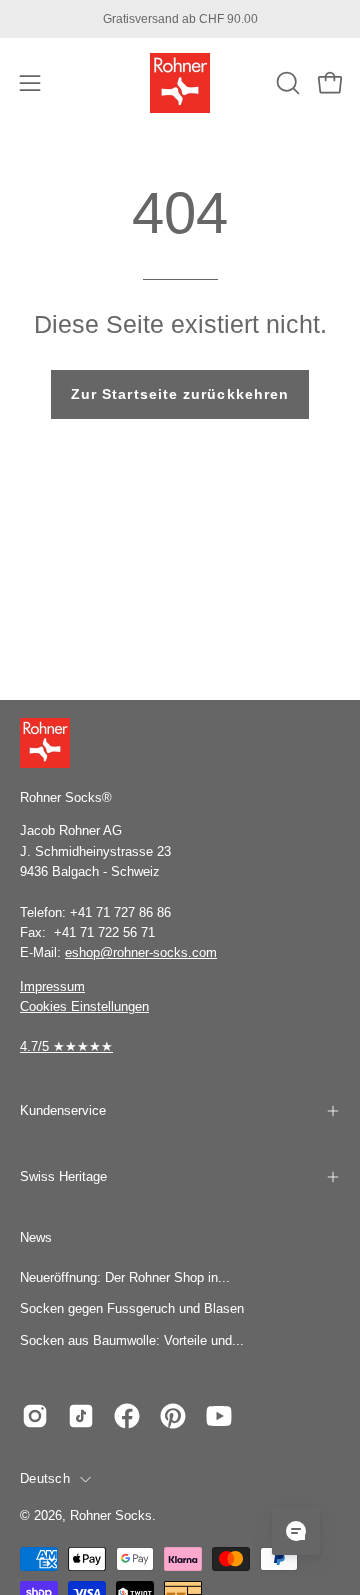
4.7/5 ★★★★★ (66, 1046)
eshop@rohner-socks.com (141, 952)
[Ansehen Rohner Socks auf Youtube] (219, 1416)
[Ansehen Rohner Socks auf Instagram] (35, 1416)
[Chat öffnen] (296, 1531)
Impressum (52, 986)
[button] (286, 83)
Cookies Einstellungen (84, 1006)
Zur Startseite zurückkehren (180, 394)
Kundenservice (63, 1110)
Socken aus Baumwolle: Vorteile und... (132, 1340)
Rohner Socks (111, 1516)
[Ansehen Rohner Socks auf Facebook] (127, 1416)
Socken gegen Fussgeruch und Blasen (132, 1308)
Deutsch (45, 1479)
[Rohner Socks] (180, 83)
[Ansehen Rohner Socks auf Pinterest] (173, 1416)
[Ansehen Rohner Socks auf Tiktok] (81, 1416)
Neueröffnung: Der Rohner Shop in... (125, 1277)
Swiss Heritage (63, 1176)
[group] (180, 19)
